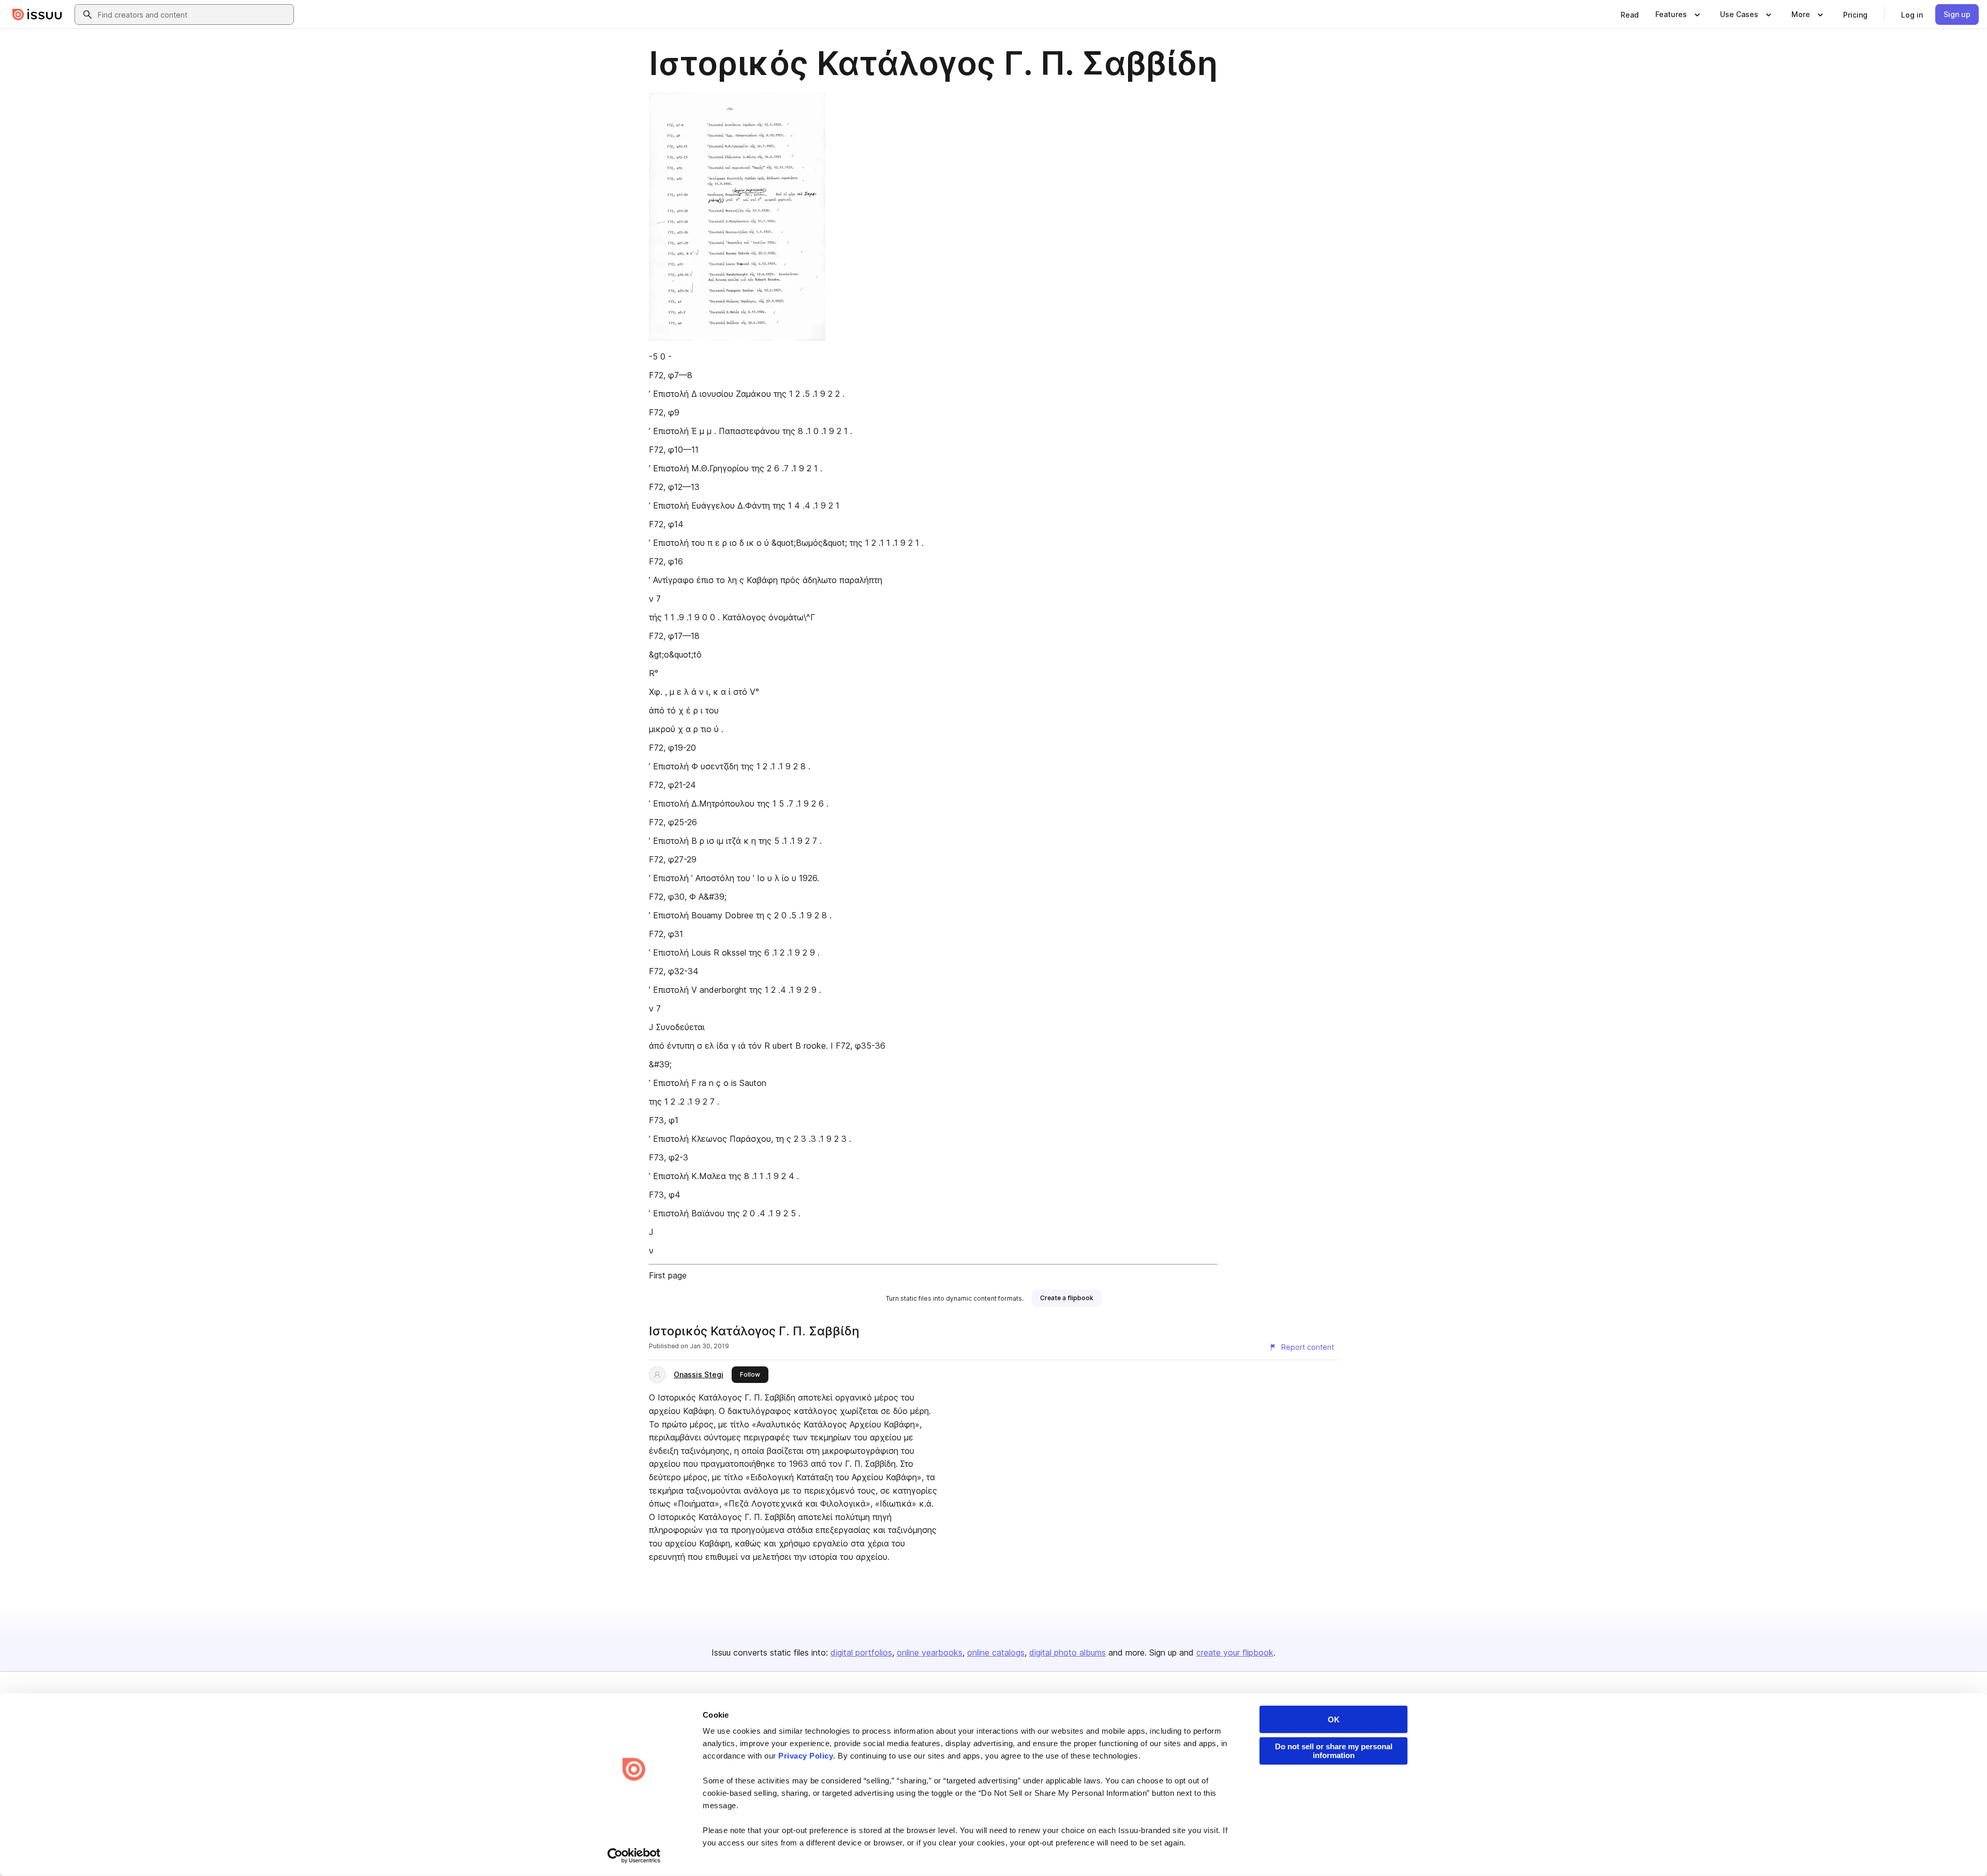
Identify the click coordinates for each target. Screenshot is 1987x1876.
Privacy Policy (806, 1756)
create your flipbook (1235, 1652)
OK (1334, 1719)
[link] (1630, 14)
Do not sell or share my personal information (1334, 1751)
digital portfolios (861, 1652)
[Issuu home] (37, 14)
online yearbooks (930, 1652)
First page (668, 1275)
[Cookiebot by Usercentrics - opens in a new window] (634, 1856)
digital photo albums (1067, 1652)
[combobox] (194, 14)
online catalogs (996, 1652)
